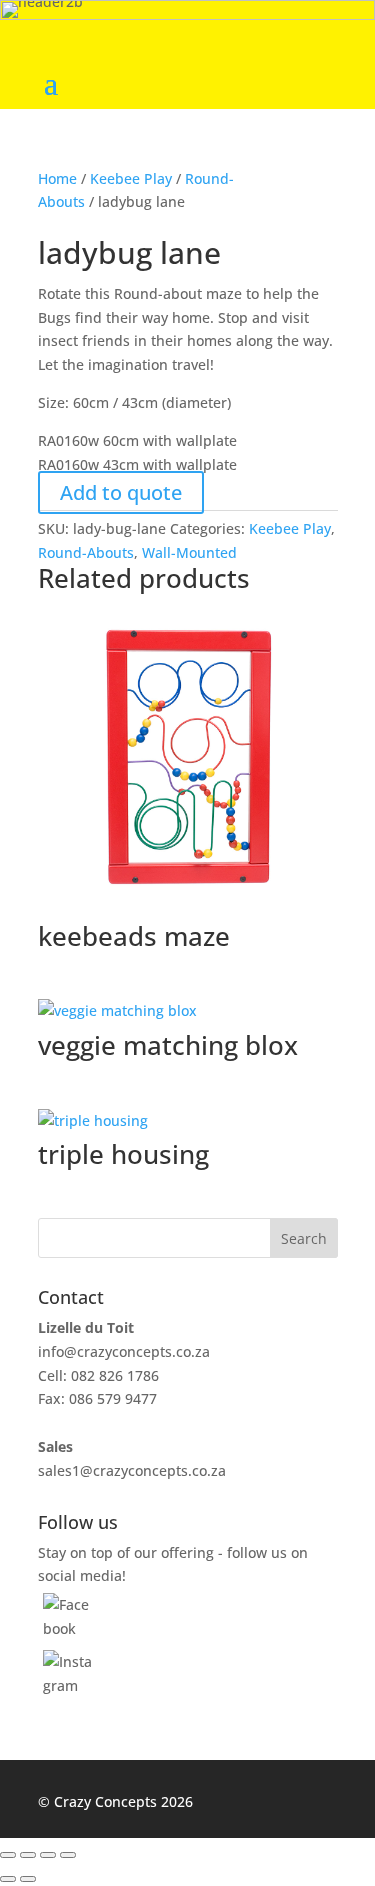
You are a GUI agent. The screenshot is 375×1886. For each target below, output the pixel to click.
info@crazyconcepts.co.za (124, 1351)
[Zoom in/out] (8, 1855)
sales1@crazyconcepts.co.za (132, 1470)
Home (57, 178)
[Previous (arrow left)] (8, 1879)
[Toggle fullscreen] (28, 1855)
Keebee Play (131, 178)
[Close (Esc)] (68, 1855)
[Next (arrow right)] (28, 1879)
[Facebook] (69, 1628)
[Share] (48, 1855)
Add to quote (121, 492)
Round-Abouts (86, 552)
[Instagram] (69, 1685)
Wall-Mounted (189, 552)
